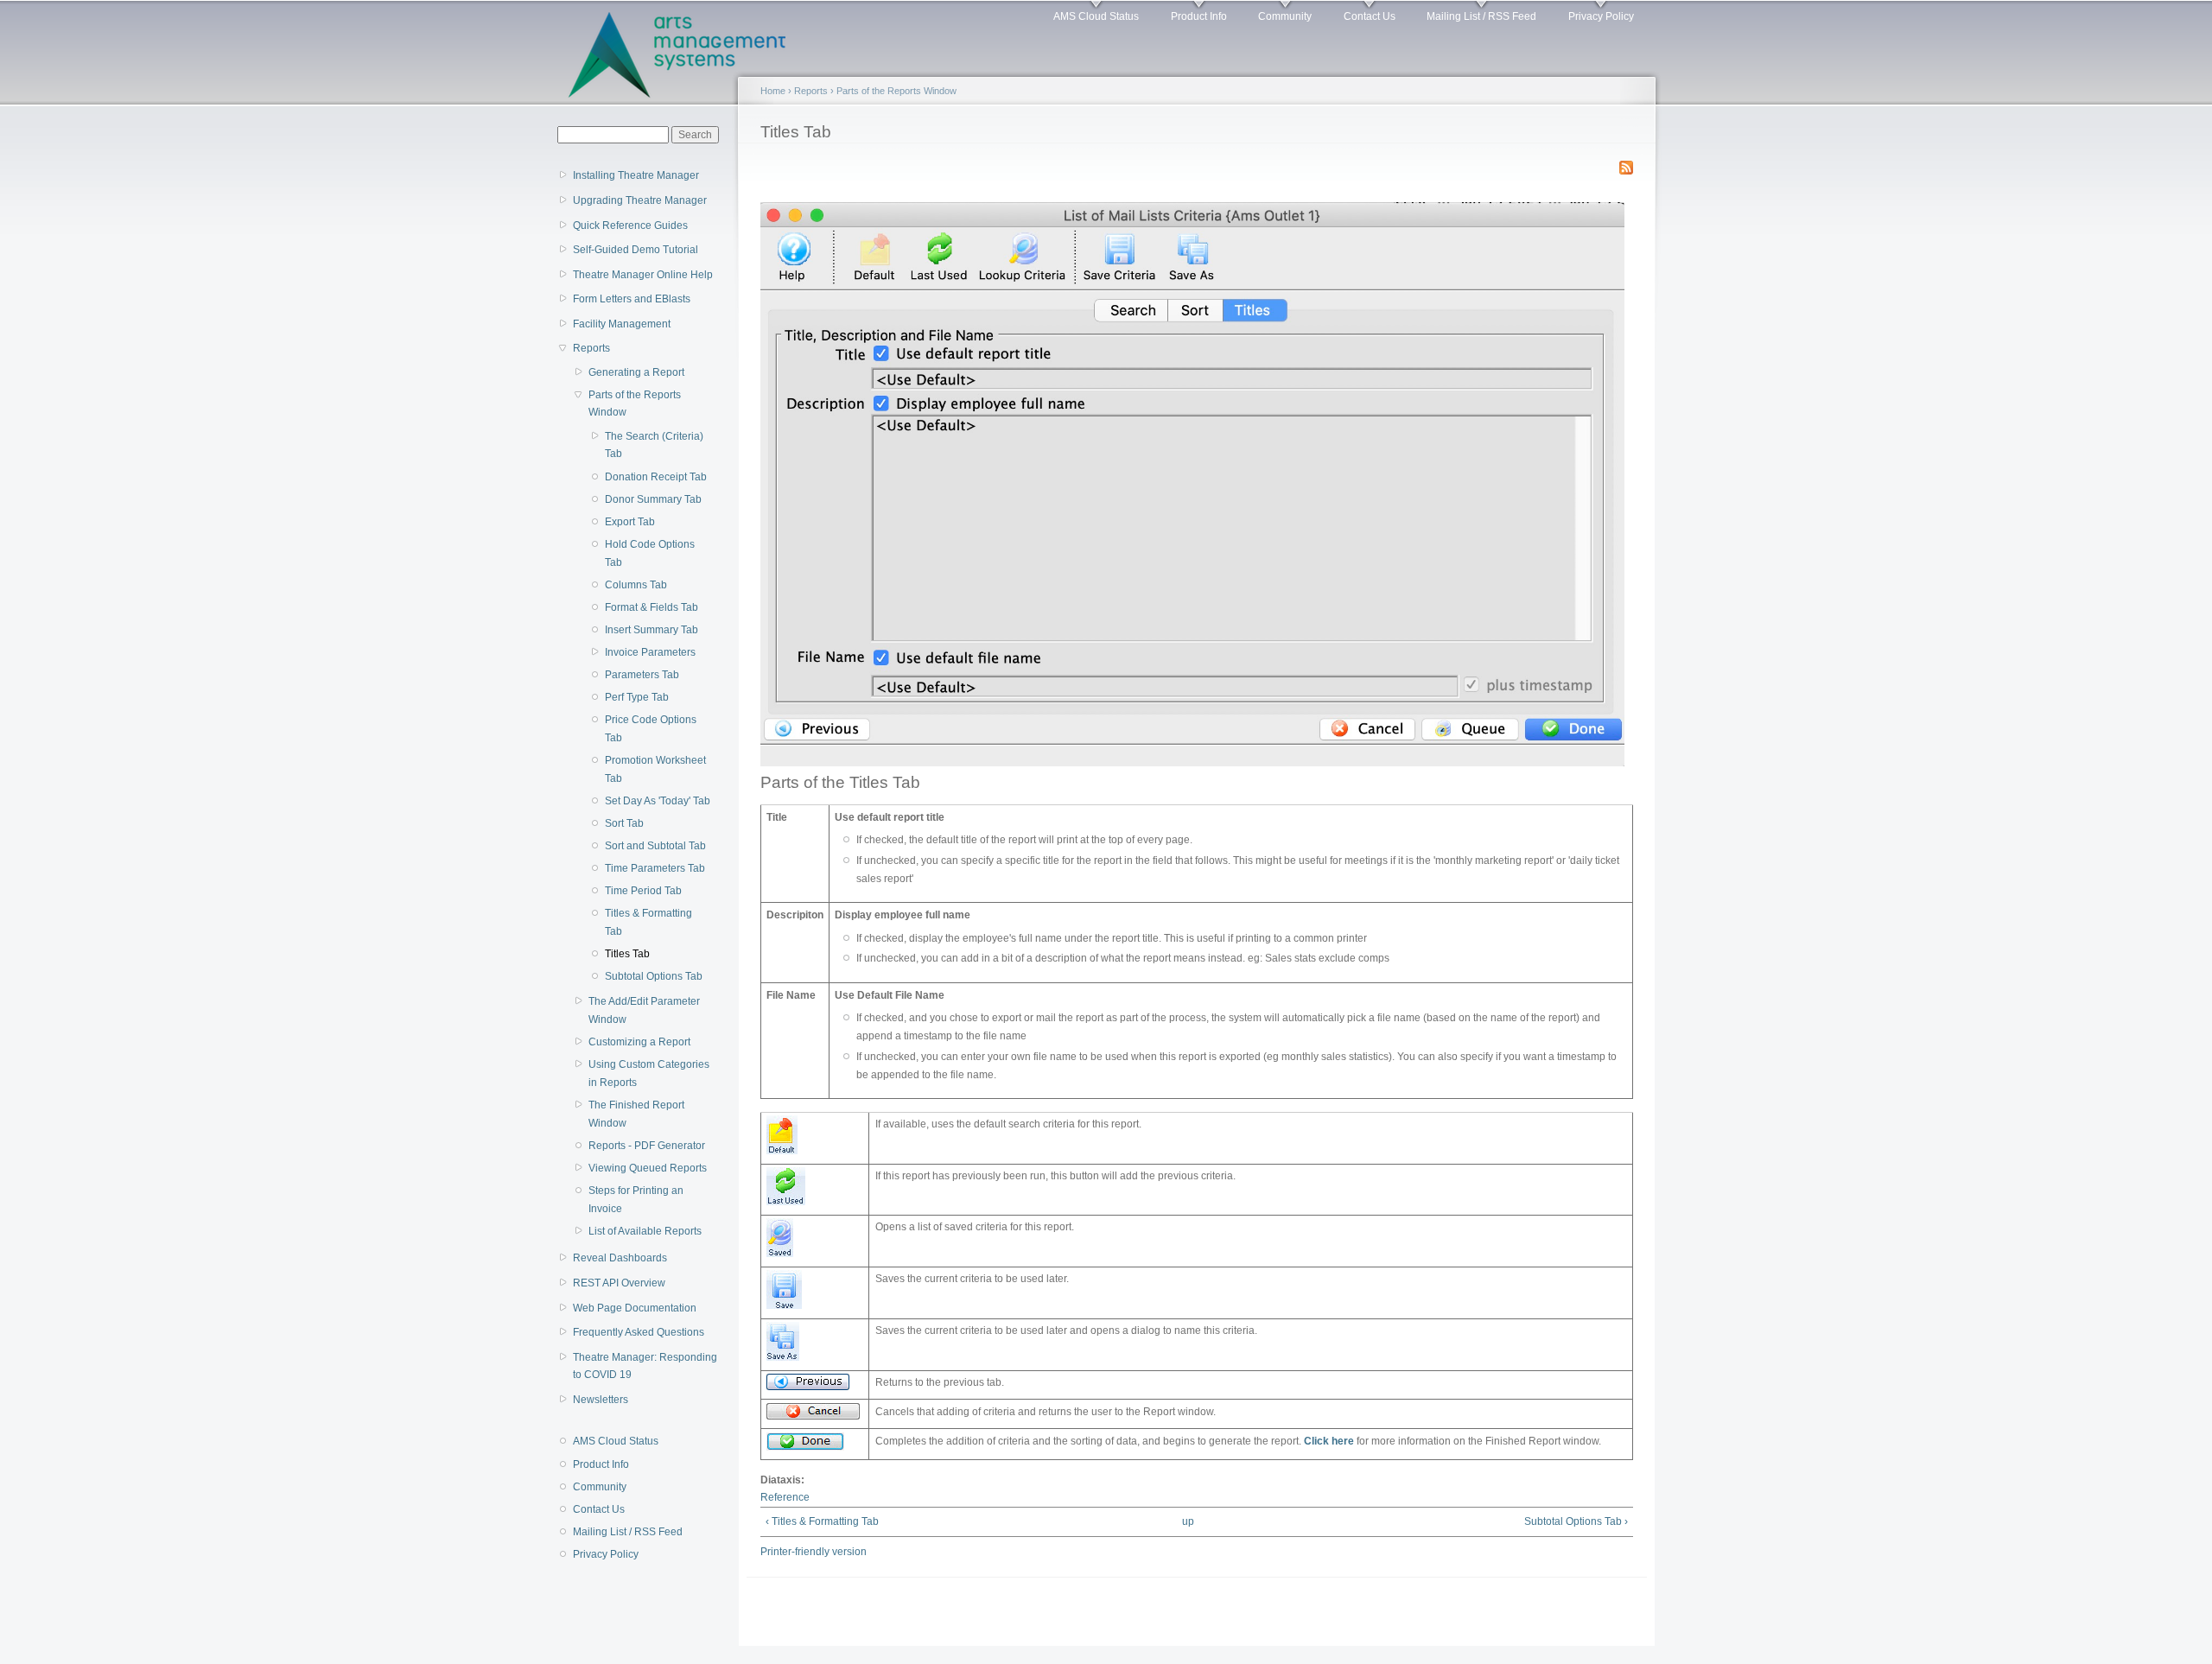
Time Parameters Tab (655, 868)
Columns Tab (636, 585)
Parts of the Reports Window (635, 404)
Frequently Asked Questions (639, 1332)
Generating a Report (636, 372)
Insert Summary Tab (652, 630)
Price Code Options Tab (651, 729)
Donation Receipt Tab (656, 477)
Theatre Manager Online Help (643, 275)
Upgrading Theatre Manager (640, 200)
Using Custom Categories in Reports (649, 1073)
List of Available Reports (645, 1231)
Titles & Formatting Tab (648, 922)
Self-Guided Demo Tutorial (636, 250)
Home (773, 91)
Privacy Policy (1601, 16)
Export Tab (630, 522)
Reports (591, 348)
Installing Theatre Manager (636, 175)
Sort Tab (624, 823)
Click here (1329, 1441)
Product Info (1199, 16)
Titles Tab (627, 954)
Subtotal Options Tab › (1576, 1521)
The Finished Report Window (636, 1114)
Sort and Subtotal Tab (655, 846)
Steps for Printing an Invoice (636, 1200)
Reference (785, 1497)
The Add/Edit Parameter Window (644, 1010)
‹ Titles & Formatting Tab (822, 1521)
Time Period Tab (643, 891)
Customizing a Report (639, 1042)
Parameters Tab (642, 675)
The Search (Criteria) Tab (654, 445)
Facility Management (622, 324)
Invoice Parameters (650, 652)
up (1188, 1521)
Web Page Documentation (635, 1308)
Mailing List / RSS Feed (1481, 16)
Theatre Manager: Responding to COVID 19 (645, 1366)
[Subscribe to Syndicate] (1626, 164)
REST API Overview (619, 1283)
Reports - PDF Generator (647, 1146)
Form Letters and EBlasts (632, 299)
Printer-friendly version (814, 1552)
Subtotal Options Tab (654, 976)
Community (1285, 16)
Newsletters (601, 1400)
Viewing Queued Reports (648, 1168)
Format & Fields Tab (652, 607)
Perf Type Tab (637, 697)
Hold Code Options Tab (650, 553)
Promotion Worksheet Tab (655, 769)
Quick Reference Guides (630, 225)
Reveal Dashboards (620, 1258)
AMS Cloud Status (1096, 16)
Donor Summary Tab (653, 499)
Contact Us (1370, 16)
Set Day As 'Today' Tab (658, 801)
